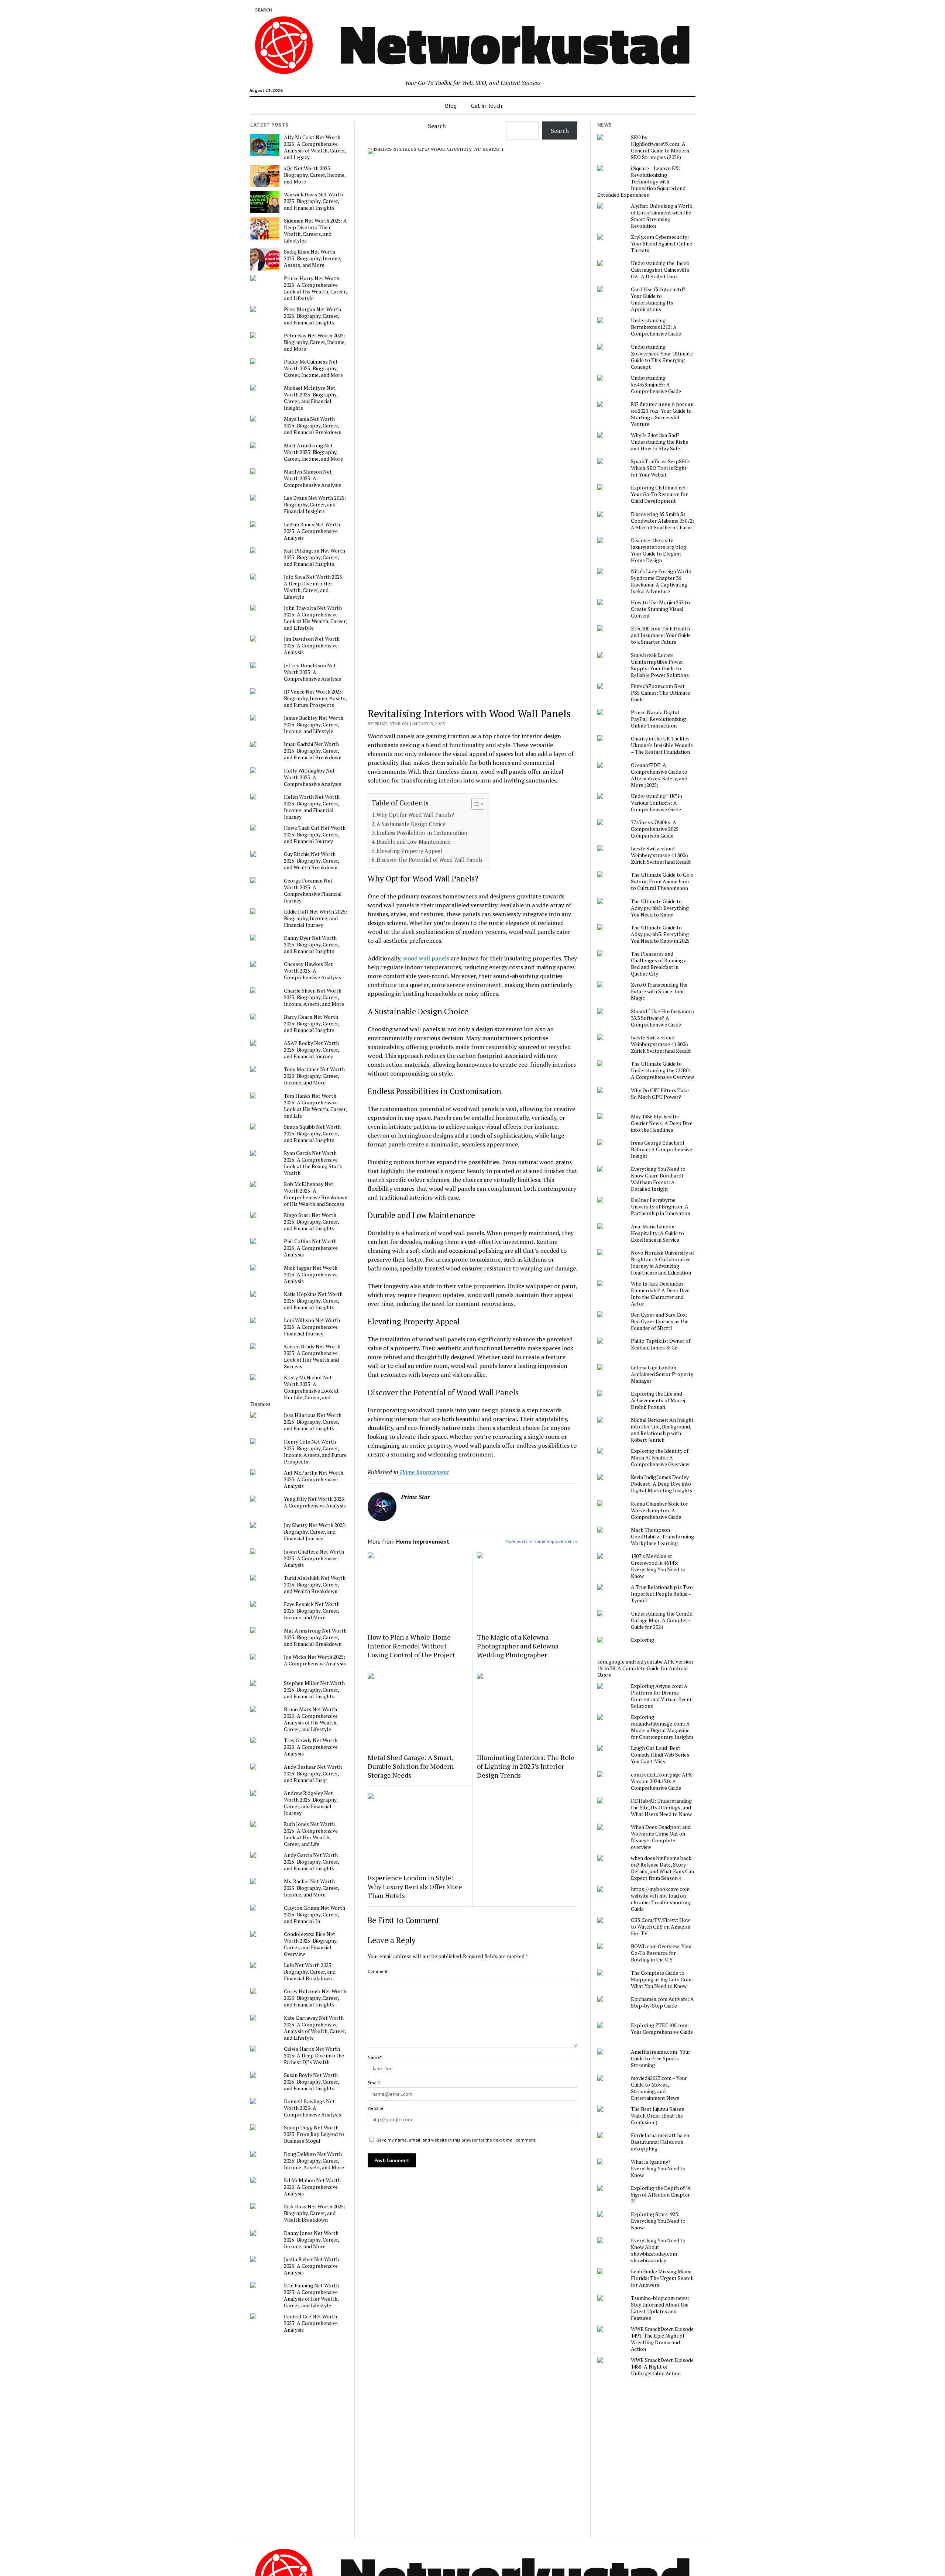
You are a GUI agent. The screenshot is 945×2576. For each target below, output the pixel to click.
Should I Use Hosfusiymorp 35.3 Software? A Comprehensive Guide (663, 1018)
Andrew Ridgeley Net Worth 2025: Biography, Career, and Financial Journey (311, 1803)
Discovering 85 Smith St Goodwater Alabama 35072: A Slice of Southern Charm (662, 521)
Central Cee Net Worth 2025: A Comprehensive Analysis (311, 2323)
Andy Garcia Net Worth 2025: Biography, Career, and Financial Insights (311, 1862)
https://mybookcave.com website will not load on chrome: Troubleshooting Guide (661, 1899)
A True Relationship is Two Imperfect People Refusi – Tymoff (662, 1594)
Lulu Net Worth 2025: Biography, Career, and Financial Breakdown (310, 1972)
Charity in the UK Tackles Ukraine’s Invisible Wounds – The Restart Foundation (662, 745)
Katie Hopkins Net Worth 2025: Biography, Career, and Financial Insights (313, 1301)
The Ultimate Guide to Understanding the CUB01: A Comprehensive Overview (662, 1070)
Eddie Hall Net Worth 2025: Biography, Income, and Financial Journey (315, 918)
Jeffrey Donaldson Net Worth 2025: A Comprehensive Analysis (312, 672)
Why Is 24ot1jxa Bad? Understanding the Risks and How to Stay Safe (659, 442)
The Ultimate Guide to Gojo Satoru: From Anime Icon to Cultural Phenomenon (662, 881)
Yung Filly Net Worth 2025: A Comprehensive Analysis (315, 1502)
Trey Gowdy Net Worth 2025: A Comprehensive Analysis (311, 1747)
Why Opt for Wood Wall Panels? (415, 815)
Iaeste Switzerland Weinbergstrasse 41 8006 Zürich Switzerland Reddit (661, 855)
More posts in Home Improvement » (541, 1541)
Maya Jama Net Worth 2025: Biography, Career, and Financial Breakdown (313, 426)
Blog (451, 106)
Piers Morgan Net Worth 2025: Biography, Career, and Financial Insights (312, 316)
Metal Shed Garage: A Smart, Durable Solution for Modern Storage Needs (411, 1766)
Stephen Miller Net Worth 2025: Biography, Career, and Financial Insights (314, 1690)
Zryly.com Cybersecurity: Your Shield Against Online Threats (661, 244)
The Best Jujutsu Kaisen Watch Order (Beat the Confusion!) (658, 2116)
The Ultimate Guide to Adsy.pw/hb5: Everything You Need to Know (660, 908)
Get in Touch (487, 106)
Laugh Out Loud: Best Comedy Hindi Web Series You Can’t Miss (660, 1755)
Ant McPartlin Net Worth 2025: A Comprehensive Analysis (314, 1479)
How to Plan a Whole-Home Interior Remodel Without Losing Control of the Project (411, 1646)
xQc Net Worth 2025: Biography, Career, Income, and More (315, 175)
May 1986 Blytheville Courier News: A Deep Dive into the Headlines (662, 1123)
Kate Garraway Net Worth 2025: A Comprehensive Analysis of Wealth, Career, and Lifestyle (315, 2028)
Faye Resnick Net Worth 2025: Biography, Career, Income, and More (312, 1611)
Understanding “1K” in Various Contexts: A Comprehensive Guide (657, 803)
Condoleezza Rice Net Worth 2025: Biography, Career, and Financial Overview (311, 1944)
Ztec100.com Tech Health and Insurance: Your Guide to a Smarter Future (661, 635)
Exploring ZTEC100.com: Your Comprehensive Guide (662, 2029)
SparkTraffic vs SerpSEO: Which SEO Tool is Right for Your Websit (661, 468)
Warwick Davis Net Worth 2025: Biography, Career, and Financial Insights (313, 201)
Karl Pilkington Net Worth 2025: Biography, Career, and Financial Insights (315, 557)
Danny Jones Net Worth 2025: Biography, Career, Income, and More (311, 2240)
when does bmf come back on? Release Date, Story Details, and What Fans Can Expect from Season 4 (662, 1868)
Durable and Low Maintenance (414, 842)
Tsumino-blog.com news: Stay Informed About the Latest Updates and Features (660, 2308)
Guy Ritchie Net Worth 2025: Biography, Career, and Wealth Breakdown (311, 861)
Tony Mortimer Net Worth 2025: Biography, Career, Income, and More (314, 1076)
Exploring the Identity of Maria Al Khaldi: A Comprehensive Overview (660, 1458)
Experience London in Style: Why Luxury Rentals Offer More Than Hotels (415, 1887)
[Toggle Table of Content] (474, 804)
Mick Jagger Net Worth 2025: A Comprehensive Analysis (311, 1275)
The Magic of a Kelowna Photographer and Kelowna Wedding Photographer (518, 1646)
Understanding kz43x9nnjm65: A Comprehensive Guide (656, 385)
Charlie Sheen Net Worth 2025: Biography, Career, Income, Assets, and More (314, 997)
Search (437, 126)
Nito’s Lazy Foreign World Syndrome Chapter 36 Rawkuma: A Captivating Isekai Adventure (661, 581)
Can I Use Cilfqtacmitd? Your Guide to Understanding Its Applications (658, 299)
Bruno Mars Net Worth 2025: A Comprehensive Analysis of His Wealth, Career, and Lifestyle (311, 1719)
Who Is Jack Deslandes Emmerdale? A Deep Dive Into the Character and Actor (660, 1294)
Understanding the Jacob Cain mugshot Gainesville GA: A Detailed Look (660, 270)
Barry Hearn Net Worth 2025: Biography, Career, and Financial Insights (311, 1024)
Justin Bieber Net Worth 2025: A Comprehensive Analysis (311, 2266)
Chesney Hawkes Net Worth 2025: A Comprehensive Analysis (312, 971)
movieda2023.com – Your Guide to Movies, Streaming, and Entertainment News (659, 2088)
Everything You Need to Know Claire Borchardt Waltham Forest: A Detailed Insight (658, 1179)
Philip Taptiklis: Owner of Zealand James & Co (661, 1344)
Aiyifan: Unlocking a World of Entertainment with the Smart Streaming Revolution (662, 216)
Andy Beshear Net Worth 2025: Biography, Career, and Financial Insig (313, 1774)
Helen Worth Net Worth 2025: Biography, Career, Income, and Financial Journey (312, 807)
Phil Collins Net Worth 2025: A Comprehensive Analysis (311, 1248)
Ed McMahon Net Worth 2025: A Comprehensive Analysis (312, 2187)
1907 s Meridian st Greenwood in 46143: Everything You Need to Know (658, 1566)
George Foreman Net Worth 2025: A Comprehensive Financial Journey (313, 891)
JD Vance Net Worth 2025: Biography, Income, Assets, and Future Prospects (315, 698)
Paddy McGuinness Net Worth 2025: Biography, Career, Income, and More (313, 368)
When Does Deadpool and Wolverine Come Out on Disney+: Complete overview (661, 1837)
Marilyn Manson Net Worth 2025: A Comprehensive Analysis (312, 478)
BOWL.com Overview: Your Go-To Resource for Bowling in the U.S (661, 1953)
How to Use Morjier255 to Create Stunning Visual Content (660, 609)
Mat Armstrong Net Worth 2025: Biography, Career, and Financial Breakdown (315, 1637)
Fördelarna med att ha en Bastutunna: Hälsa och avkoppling (660, 2142)
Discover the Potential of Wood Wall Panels (429, 860)
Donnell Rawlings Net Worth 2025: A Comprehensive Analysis (312, 2108)
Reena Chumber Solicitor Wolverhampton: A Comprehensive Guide (659, 1510)
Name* (374, 2057)
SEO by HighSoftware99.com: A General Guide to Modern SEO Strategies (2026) (660, 147)
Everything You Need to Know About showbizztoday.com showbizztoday (658, 2250)
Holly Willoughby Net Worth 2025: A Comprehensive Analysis (312, 777)
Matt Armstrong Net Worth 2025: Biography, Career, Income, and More (313, 452)
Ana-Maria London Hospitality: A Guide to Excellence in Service (657, 1233)
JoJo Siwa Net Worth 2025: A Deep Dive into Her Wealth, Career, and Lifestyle (314, 587)
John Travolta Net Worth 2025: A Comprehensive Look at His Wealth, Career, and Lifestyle (315, 618)
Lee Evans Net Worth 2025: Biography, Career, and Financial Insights (315, 505)
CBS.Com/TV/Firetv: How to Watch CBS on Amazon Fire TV (661, 1927)
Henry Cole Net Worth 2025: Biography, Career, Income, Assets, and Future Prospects (315, 1452)
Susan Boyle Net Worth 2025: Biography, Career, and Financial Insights (311, 2082)
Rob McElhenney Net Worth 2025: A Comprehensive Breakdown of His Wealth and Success (316, 1194)
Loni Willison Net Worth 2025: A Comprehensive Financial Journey (312, 1327)
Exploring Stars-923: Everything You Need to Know (658, 2221)
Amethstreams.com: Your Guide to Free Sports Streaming (661, 2059)
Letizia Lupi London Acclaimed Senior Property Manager (662, 1374)
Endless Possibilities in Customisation (422, 833)
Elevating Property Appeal (409, 851)
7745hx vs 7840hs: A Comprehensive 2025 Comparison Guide (655, 829)
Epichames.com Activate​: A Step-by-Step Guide (662, 2002)
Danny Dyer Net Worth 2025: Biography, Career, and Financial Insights (311, 945)
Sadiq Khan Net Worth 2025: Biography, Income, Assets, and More (312, 258)
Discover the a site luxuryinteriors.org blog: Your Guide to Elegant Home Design (659, 550)
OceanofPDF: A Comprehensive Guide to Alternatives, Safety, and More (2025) (659, 775)
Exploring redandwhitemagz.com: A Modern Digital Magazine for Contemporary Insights (662, 1727)
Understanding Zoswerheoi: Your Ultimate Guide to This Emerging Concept (662, 357)
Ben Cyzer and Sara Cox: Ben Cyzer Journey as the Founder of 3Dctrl (660, 1321)
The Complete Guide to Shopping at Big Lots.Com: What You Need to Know (662, 1980)
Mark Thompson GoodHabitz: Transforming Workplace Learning (662, 1537)
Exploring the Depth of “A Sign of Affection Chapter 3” (661, 2195)
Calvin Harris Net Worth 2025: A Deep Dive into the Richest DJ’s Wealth (314, 2056)
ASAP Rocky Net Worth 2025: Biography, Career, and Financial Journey (311, 1050)
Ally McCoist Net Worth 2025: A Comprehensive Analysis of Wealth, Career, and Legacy (315, 147)
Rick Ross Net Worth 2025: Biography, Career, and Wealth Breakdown (315, 2213)
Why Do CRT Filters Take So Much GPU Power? (660, 1094)
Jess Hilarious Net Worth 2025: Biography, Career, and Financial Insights (313, 1422)
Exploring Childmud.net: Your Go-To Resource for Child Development (659, 494)
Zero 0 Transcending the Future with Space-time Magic (659, 991)
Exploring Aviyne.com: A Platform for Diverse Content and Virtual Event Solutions (661, 1696)
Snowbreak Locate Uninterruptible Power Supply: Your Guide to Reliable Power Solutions (660, 665)
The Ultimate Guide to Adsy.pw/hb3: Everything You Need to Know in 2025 (660, 934)
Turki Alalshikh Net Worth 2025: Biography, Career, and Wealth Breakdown (315, 1585)
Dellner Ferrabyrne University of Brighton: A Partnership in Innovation (661, 1207)
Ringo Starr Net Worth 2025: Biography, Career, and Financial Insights (311, 1222)
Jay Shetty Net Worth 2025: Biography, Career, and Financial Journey (315, 1532)
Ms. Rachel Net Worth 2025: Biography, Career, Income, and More (311, 1888)
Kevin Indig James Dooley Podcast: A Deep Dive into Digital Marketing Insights (661, 1484)
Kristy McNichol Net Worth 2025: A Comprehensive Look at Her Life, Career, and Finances (295, 1391)
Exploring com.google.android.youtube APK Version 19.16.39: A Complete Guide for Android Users (645, 1657)
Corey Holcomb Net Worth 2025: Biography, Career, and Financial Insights (315, 1998)
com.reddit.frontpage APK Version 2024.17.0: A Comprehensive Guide (661, 1781)
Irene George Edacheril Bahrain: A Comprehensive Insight (661, 1149)
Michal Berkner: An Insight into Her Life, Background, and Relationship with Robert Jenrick (662, 1430)
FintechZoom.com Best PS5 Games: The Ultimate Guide (660, 693)
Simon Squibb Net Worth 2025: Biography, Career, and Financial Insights (312, 1134)
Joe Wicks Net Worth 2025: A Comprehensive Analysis (315, 1660)
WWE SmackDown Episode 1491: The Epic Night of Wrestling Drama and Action (662, 2339)
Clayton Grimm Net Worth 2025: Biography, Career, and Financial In (315, 1915)
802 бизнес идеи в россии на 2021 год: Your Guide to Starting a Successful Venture (662, 414)
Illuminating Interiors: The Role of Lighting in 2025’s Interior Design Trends (526, 1766)
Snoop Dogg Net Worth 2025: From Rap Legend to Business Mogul (314, 2134)
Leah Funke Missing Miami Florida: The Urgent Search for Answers (662, 2278)
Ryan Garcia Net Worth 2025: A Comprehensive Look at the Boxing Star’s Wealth (313, 1163)
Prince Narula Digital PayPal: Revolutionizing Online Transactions (658, 719)
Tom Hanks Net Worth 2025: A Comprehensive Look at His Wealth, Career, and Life (315, 1106)
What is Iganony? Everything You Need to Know (658, 2169)
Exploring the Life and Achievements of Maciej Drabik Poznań (658, 1400)
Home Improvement (424, 1472)
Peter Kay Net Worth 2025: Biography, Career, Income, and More (315, 342)
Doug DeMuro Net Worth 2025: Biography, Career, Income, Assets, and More (314, 2161)
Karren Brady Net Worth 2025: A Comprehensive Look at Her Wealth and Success (312, 1356)
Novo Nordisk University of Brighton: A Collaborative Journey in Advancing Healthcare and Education (662, 1263)
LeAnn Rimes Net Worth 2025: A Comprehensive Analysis (312, 531)
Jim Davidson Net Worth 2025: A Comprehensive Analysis (312, 646)
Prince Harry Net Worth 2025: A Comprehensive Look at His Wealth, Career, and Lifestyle (315, 288)
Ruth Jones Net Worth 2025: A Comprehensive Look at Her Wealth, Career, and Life (311, 1834)
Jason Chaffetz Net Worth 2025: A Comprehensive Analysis (314, 1558)
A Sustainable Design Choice (411, 824)
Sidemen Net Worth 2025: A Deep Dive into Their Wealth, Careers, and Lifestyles (315, 231)
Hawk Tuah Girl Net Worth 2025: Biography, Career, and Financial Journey (315, 835)
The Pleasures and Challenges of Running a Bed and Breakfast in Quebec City (659, 964)
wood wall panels (426, 958)
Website (376, 2108)
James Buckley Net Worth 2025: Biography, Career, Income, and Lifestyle (314, 725)
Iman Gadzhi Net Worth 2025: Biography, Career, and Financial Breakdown (313, 751)
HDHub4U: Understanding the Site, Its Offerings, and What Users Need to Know (661, 1808)
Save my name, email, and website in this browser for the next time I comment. (456, 2140)
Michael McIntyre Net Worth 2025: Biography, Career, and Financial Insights (311, 398)
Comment (378, 1971)
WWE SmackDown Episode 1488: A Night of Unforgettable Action (662, 2367)
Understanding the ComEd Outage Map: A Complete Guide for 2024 (662, 1620)
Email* (374, 2083)
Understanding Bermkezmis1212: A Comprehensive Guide (656, 327)
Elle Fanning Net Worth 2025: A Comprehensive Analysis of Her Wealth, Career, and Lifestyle (311, 2295)
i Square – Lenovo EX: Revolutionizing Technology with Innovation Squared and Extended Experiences (641, 182)
